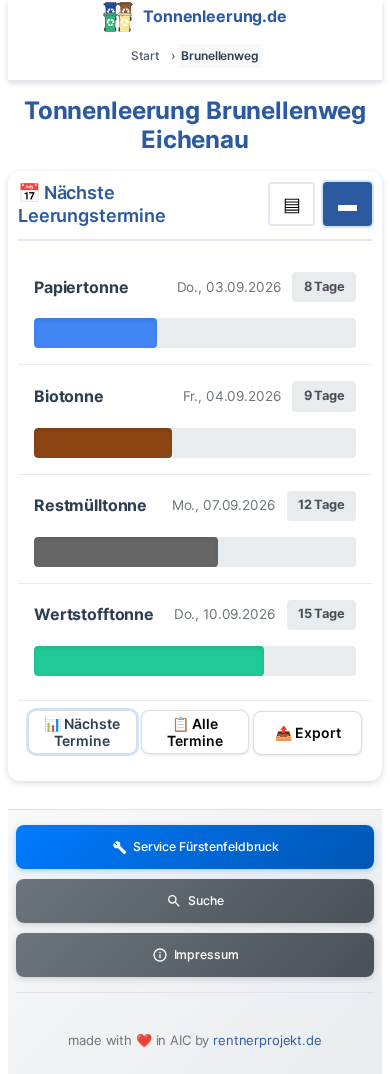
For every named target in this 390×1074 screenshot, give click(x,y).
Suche (205, 900)
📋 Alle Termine (195, 732)
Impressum (206, 954)
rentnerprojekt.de (267, 1040)
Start (144, 55)
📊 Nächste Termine (82, 732)
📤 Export (308, 732)
